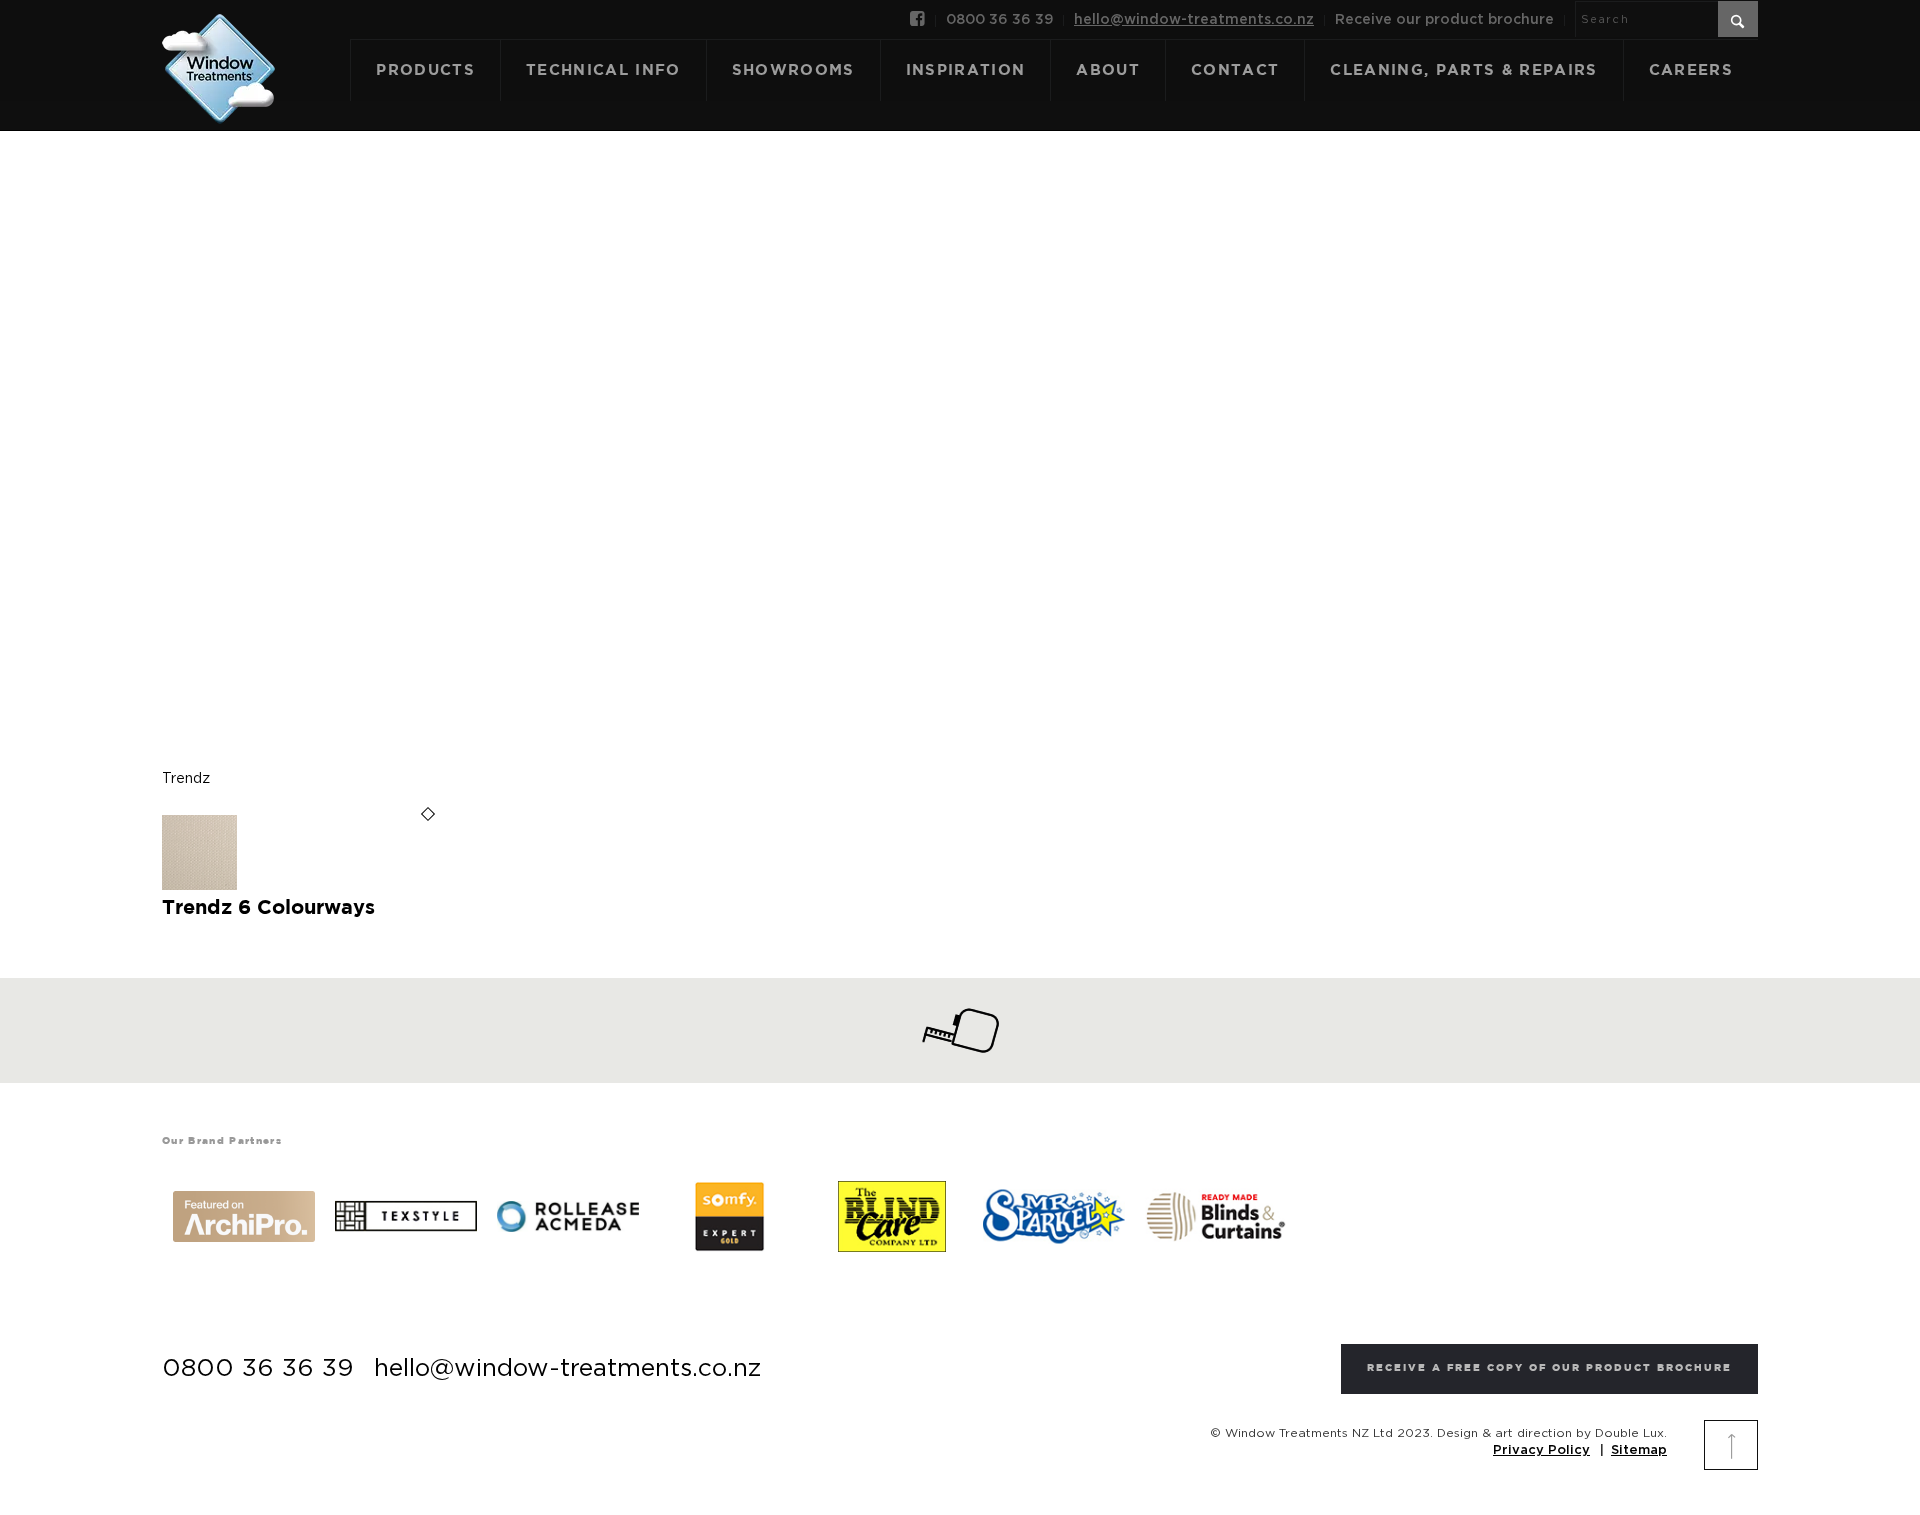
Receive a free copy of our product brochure (1549, 1368)
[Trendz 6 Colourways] (199, 886)
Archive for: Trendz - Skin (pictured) (960, 419)
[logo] (218, 47)
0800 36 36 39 (999, 20)
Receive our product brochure (1444, 20)
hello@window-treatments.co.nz (1194, 20)
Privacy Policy (1541, 1450)
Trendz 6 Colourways (268, 908)
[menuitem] (918, 21)
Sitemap (1639, 1450)
